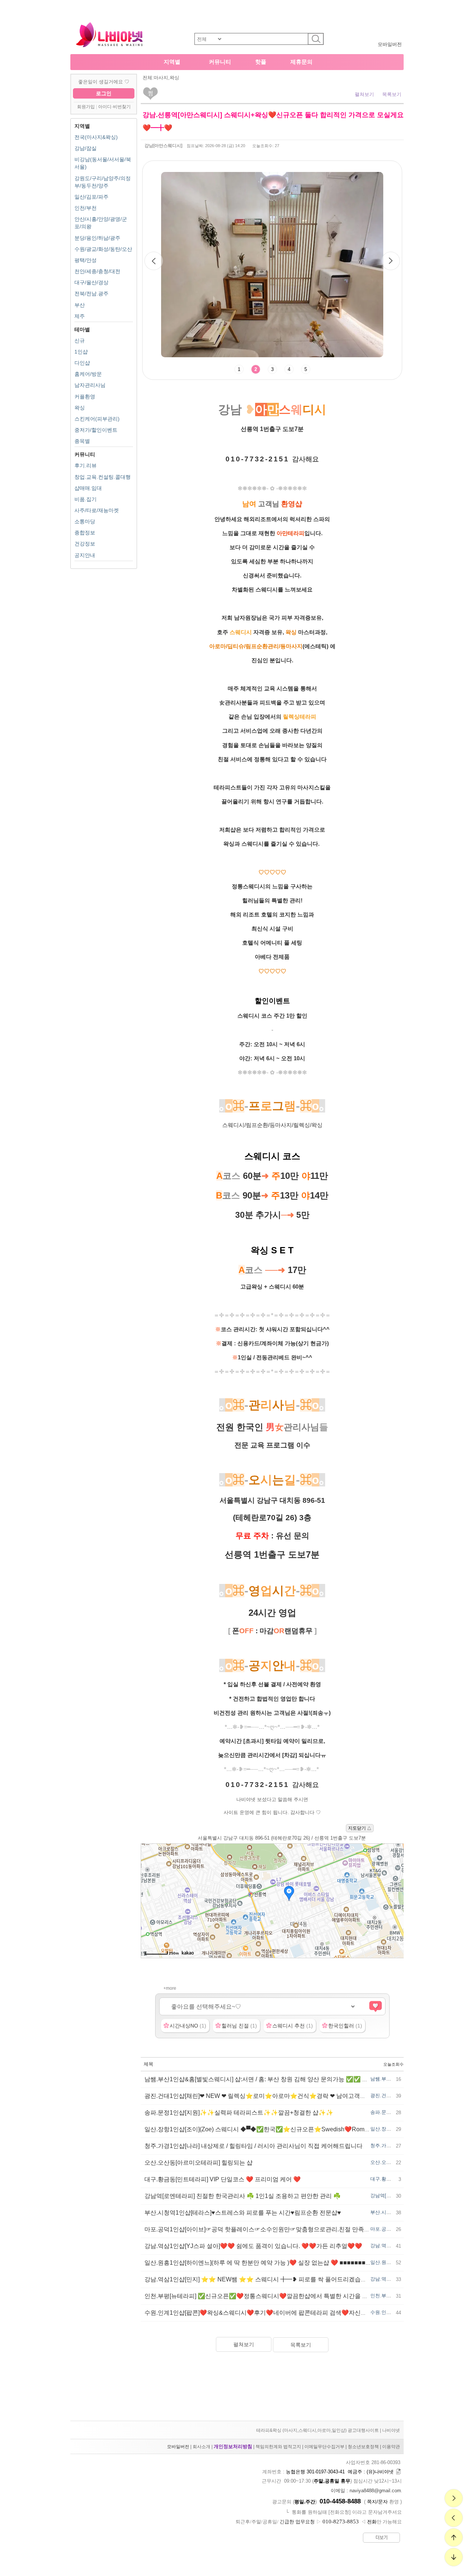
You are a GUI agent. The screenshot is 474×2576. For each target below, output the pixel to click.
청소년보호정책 (363, 2447)
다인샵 (82, 363)
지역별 (172, 62)
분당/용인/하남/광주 (97, 238)
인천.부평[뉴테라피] (392, 2296)
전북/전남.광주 (91, 294)
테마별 (82, 329)
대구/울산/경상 (91, 282)
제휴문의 (301, 62)
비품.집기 (86, 499)
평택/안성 (86, 260)
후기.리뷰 (86, 465)
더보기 (382, 2537)
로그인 (104, 93)
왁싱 (80, 408)
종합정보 (85, 533)
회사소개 (201, 2447)
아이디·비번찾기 (114, 107)
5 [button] (306, 369)
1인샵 (81, 352)
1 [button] (239, 369)
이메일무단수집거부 (324, 2447)
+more (170, 1988)
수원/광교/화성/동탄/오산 (103, 249)
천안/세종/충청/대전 (97, 271)
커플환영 (85, 397)
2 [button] (256, 369)
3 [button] (272, 369)
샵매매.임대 (88, 488)
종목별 (82, 441)
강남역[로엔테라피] (391, 2196)
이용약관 (391, 2447)
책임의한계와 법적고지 (278, 2447)
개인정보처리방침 (233, 2446)
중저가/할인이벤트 (96, 430)
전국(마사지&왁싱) (96, 137)
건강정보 (85, 544)
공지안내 (85, 555)
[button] (391, 261)
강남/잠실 (86, 148)
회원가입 (86, 107)
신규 (80, 341)
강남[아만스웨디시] (163, 146)
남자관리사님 (90, 385)
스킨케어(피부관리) (97, 419)
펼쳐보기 (364, 94)
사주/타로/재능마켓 (97, 510)
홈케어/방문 (88, 374)
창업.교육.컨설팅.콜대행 (103, 477)
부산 (80, 305)
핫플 (261, 62)
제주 (80, 316)
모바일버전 (390, 44)
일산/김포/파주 (91, 197)
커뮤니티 (220, 62)
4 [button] (289, 369)
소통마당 (85, 521)
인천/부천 (86, 208)
